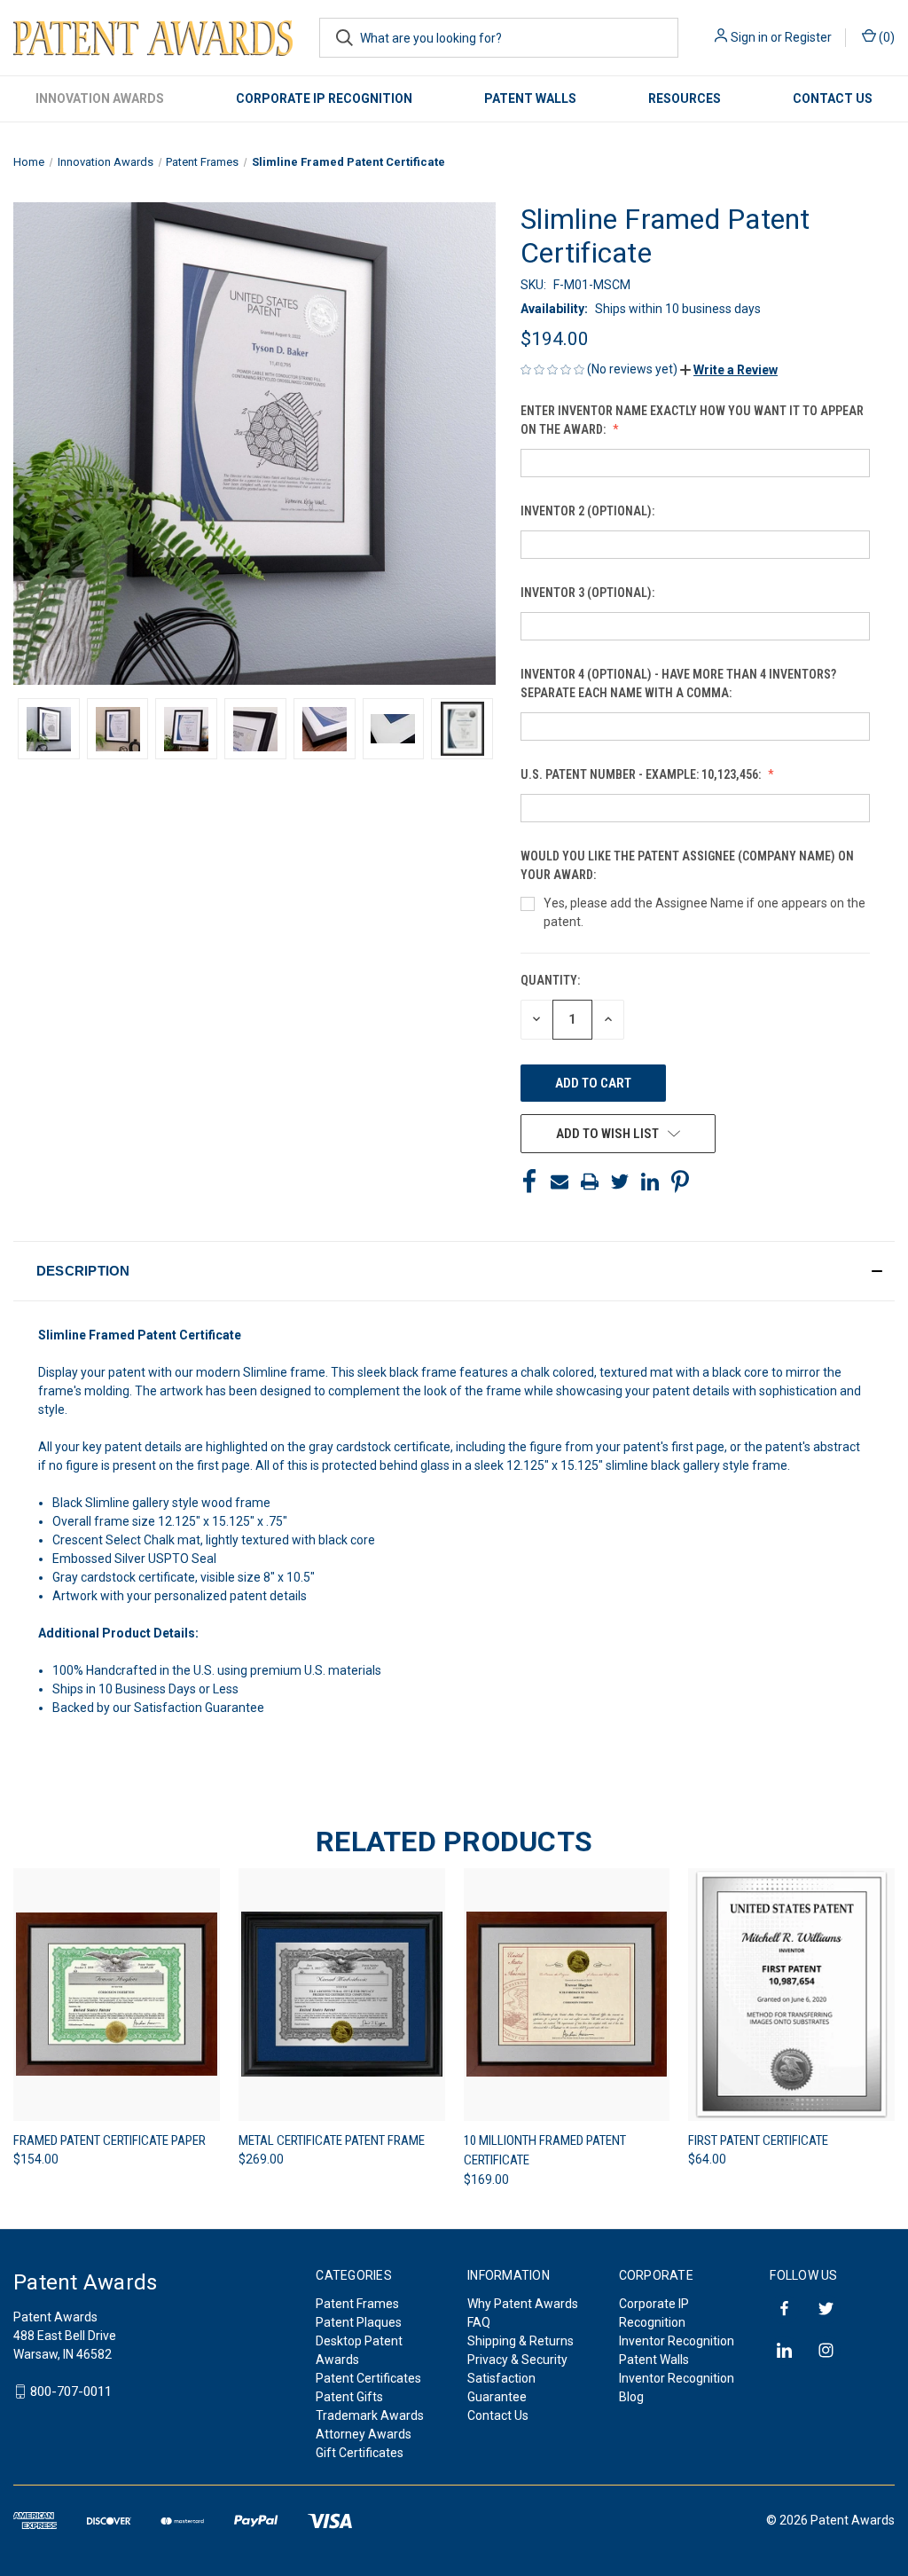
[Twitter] (620, 1182)
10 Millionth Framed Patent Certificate (545, 2151)
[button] (729, 370)
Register (808, 37)
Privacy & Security (517, 2360)
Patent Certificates (368, 2378)
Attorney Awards (364, 2434)
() (885, 37)
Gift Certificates (360, 2453)
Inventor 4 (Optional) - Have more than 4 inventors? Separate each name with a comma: (678, 683)
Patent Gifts (349, 2397)
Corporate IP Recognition (324, 98)
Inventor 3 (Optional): (589, 593)
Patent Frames (357, 2304)
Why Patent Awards (523, 2304)
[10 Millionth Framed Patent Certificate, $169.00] (567, 1995)
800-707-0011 (71, 2391)
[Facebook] (529, 1182)
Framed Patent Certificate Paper (110, 2140)
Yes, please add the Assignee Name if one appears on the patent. (704, 912)
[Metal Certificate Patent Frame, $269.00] (342, 1995)
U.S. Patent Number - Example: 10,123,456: (642, 774)
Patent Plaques (359, 2322)
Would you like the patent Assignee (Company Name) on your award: (687, 865)
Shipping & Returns (521, 2341)
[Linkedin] (650, 1182)
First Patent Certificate (758, 2140)
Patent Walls (530, 98)
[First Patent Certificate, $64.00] (791, 1995)
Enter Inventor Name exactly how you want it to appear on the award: (692, 420)
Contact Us (833, 98)
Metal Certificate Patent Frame (332, 2140)
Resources (685, 98)
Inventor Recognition (677, 2341)
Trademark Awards (370, 2415)
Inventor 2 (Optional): (589, 511)
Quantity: (550, 980)
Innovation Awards (100, 98)
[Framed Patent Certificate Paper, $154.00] (117, 1995)
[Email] (560, 1182)
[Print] (590, 1182)
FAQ (479, 2322)
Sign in (749, 37)
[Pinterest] (680, 1182)
